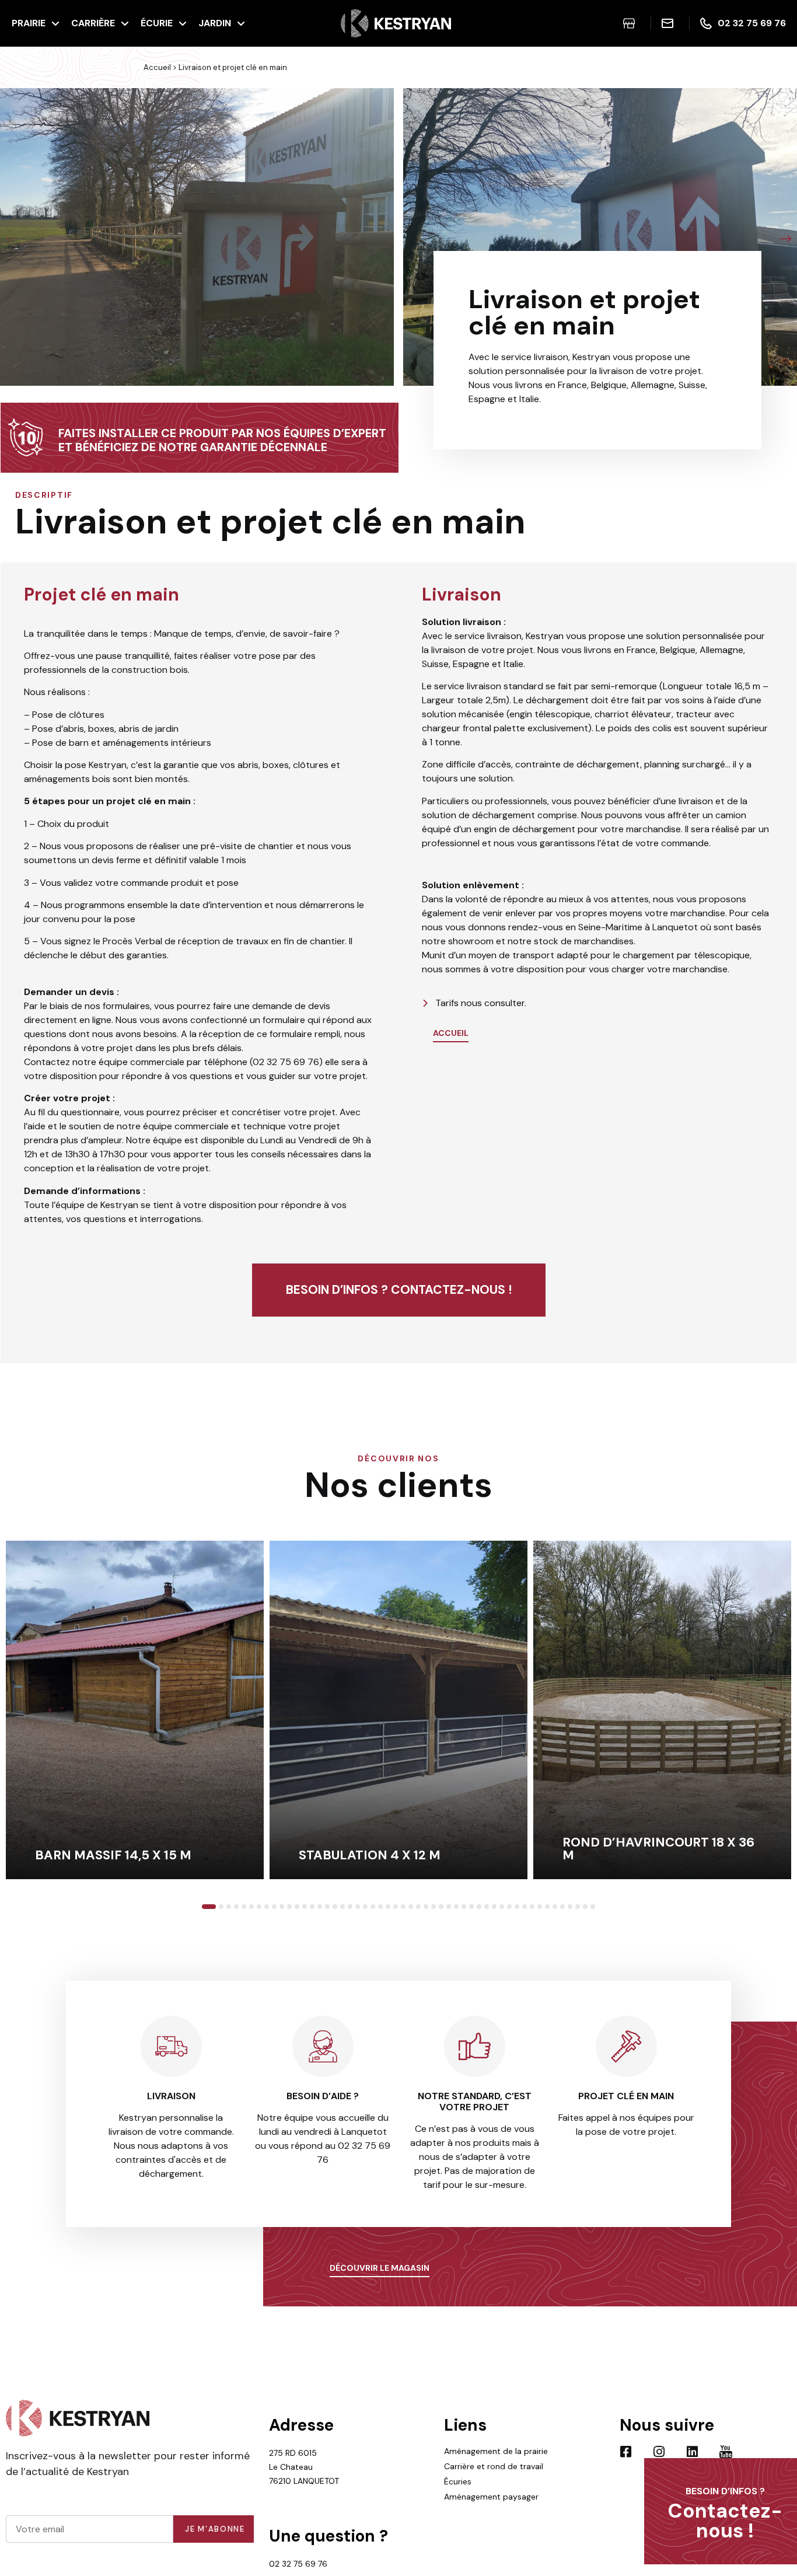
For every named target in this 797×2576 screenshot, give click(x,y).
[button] (12, 239)
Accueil (157, 67)
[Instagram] (659, 2452)
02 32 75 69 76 (298, 2564)
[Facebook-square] (626, 2452)
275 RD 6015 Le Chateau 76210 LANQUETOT (304, 2467)
